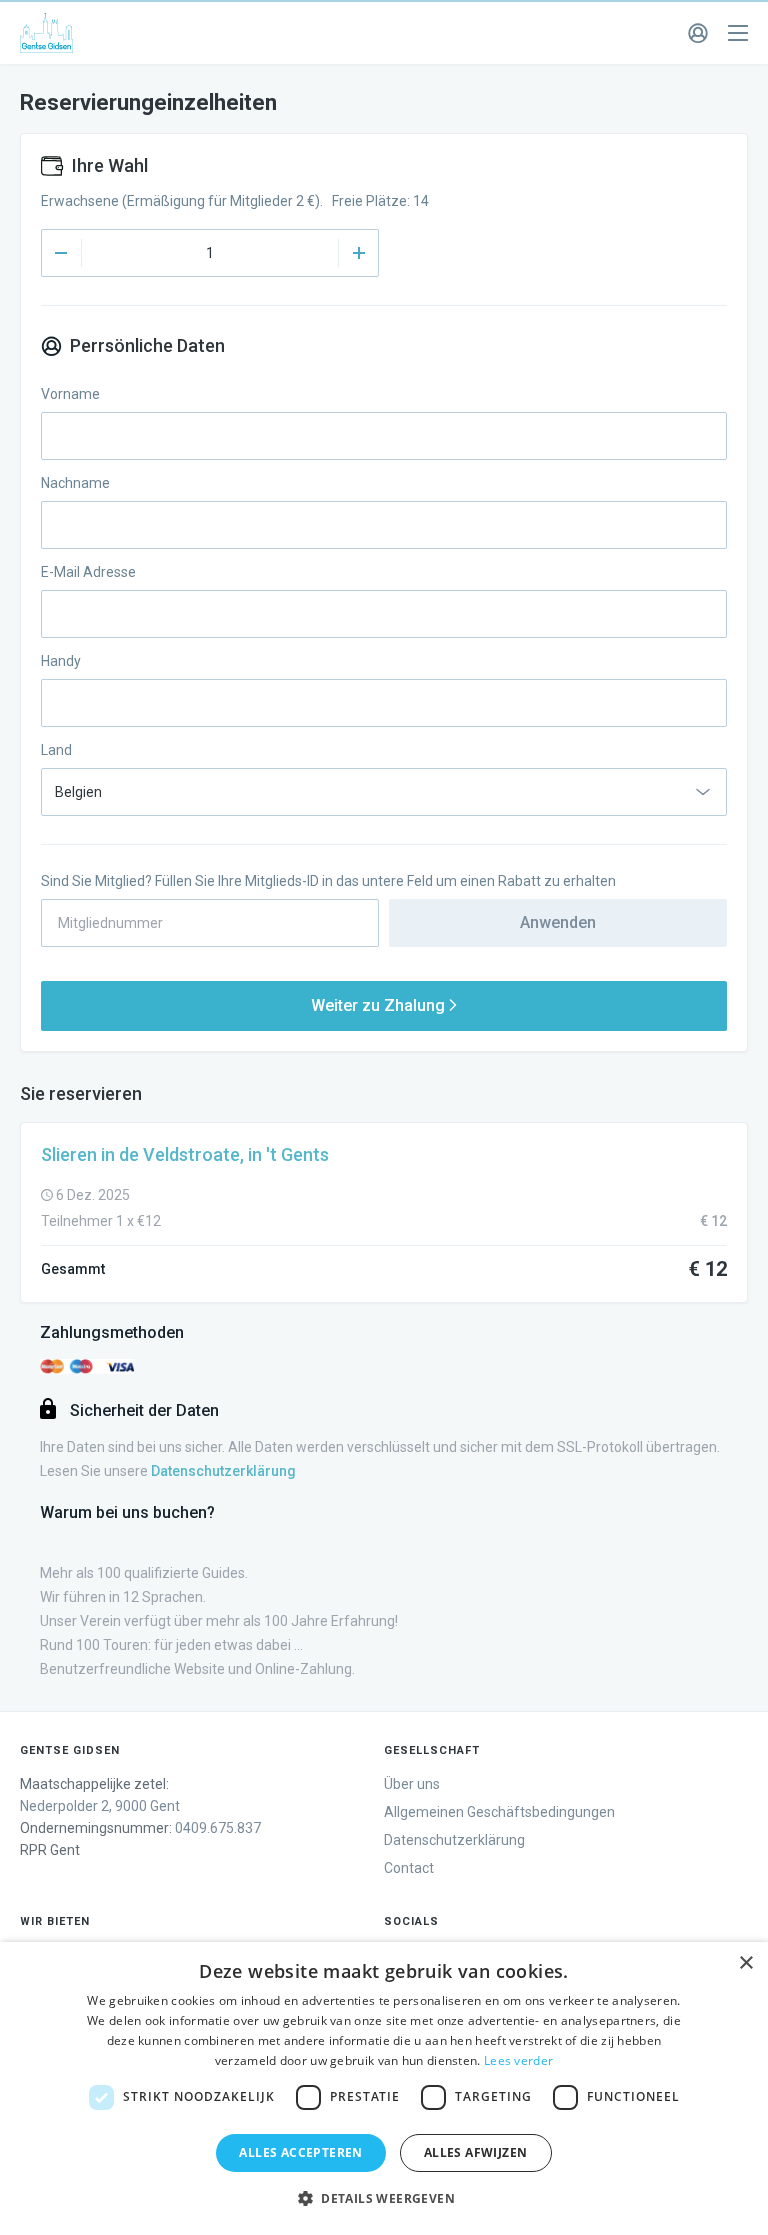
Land (56, 750)
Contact (409, 1868)
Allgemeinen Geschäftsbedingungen (499, 1812)
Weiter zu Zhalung (380, 1005)
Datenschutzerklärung (454, 1840)
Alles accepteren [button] (300, 2152)
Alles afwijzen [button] (476, 2152)
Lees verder (518, 2060)
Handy (61, 661)
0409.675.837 (218, 1828)
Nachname (75, 483)
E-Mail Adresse (88, 572)
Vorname (70, 394)
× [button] (745, 1963)
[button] (384, 2199)
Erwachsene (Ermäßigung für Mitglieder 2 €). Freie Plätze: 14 (235, 201)
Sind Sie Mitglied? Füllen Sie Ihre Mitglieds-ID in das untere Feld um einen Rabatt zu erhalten (328, 881)
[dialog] (384, 2088)
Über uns (412, 1784)
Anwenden (558, 922)
